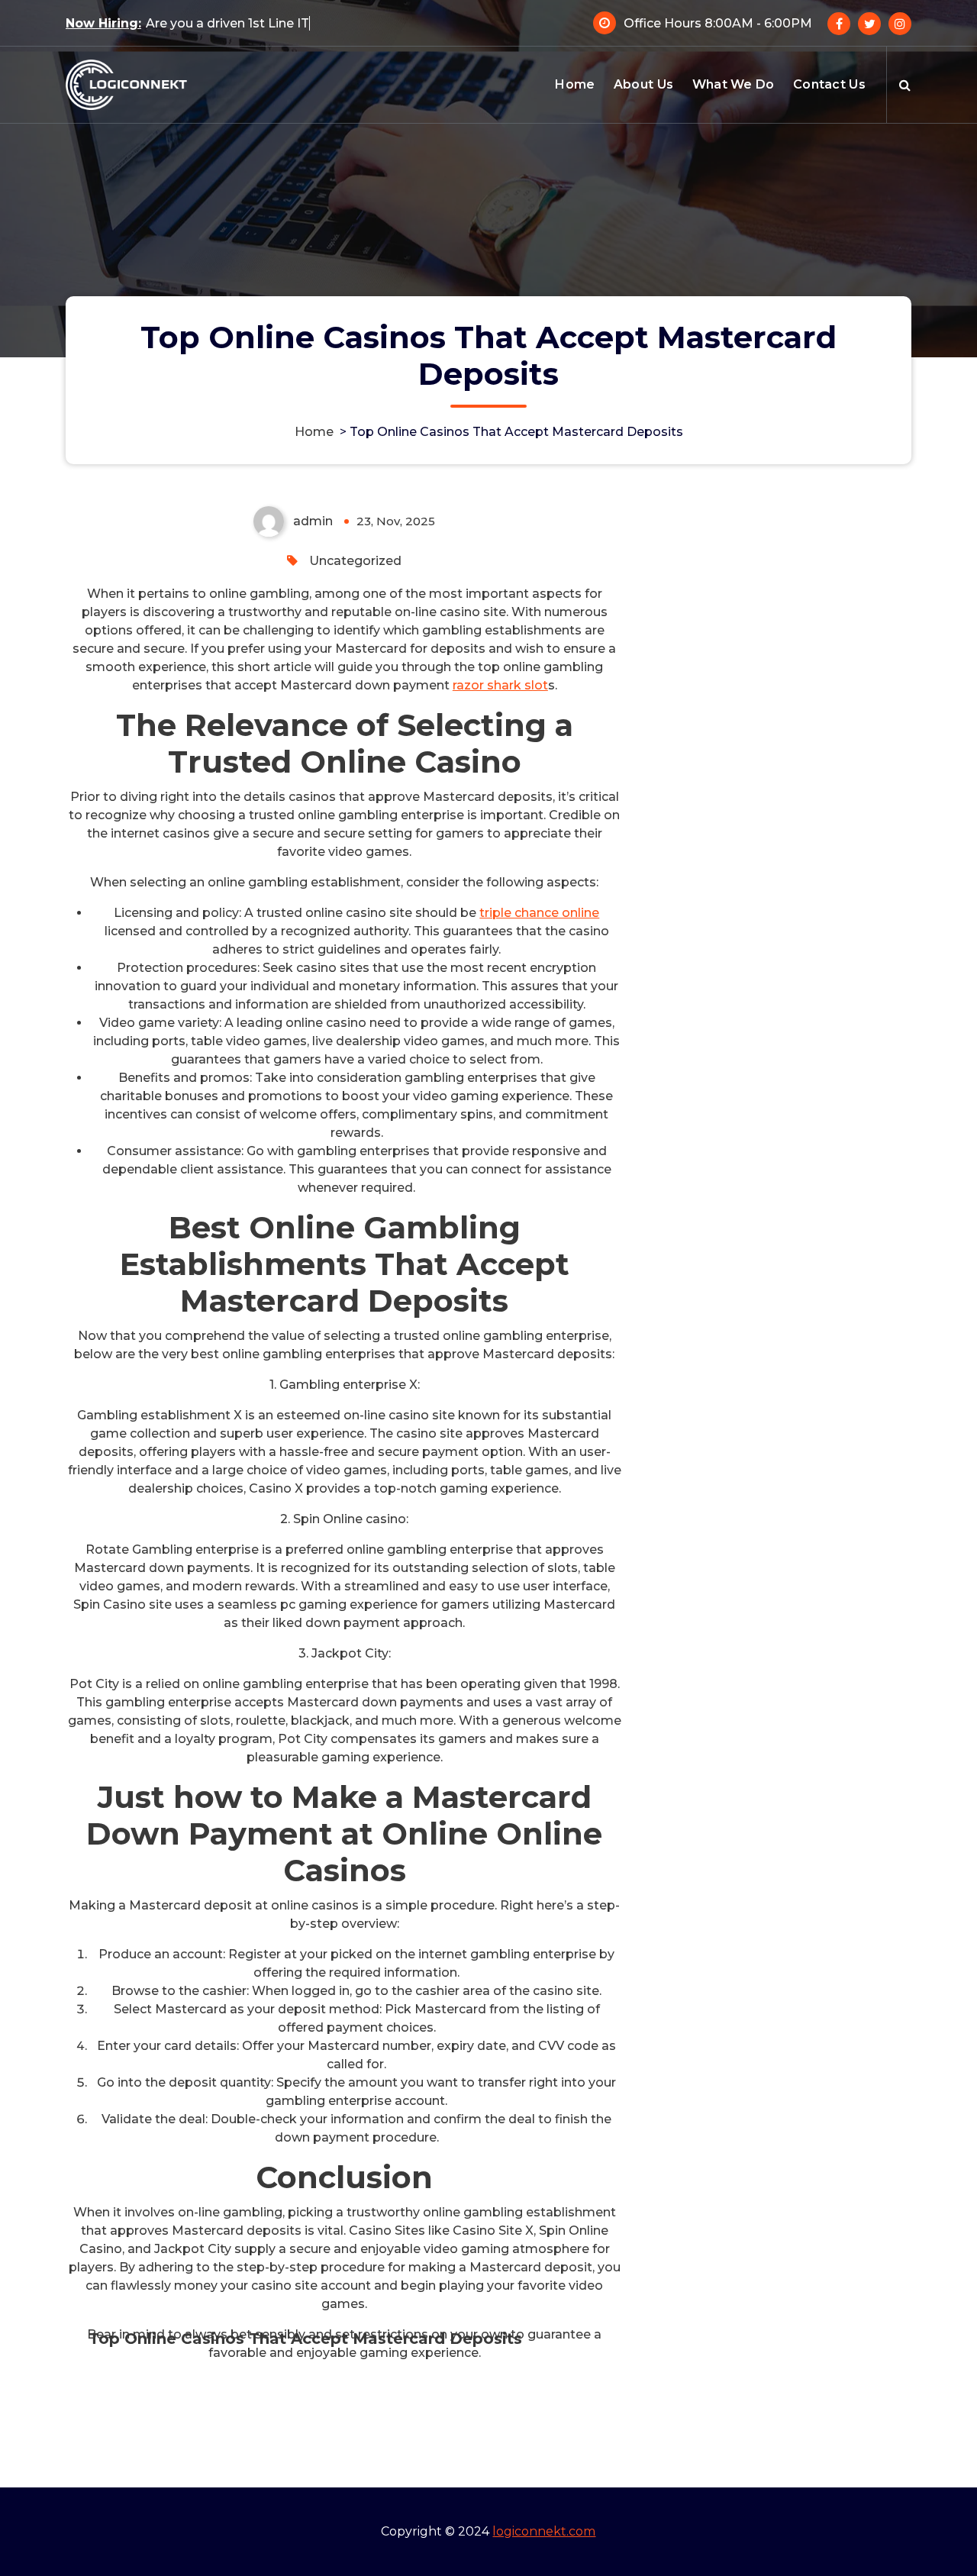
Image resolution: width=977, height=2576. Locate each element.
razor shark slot (500, 685)
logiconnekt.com (544, 2531)
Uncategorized (355, 561)
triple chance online (539, 913)
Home (575, 84)
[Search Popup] (905, 85)
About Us (643, 84)
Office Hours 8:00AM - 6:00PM (718, 23)
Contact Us (829, 84)
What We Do (734, 84)
